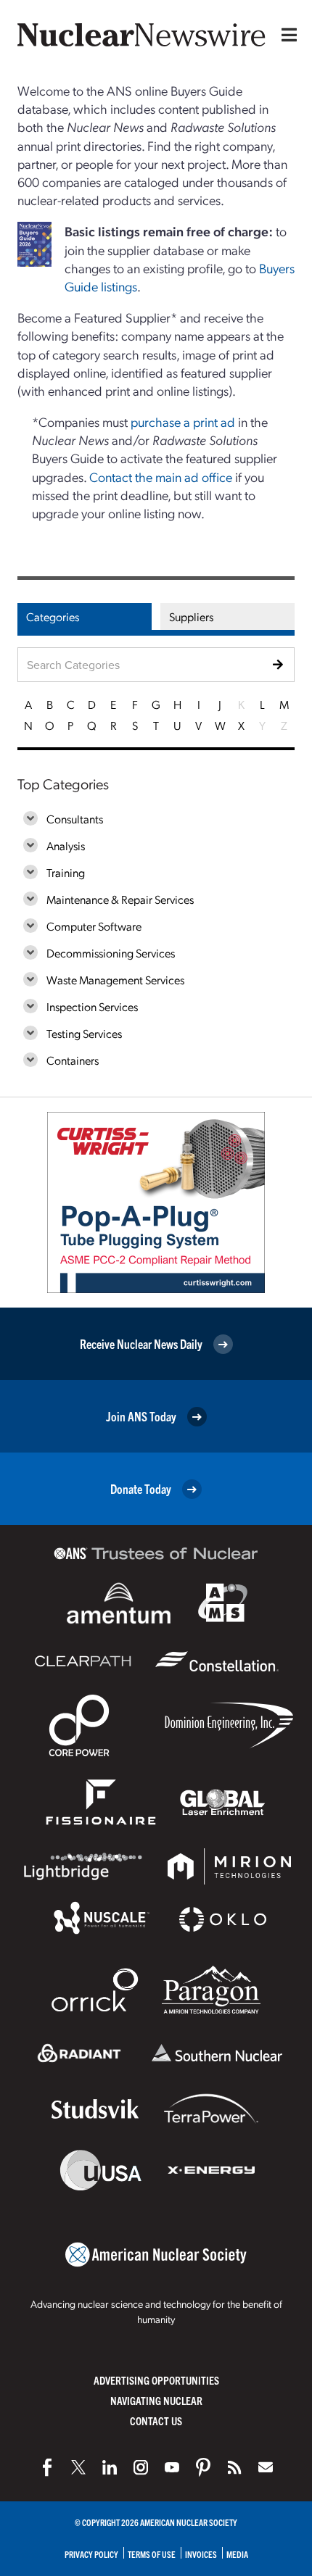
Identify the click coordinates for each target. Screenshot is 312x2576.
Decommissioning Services (111, 953)
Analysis (66, 845)
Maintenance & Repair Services (120, 899)
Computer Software (94, 926)
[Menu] (286, 35)
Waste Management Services (115, 980)
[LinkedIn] (110, 2467)
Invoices (201, 2554)
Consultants (75, 819)
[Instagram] (141, 2467)
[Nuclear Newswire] (234, 2467)
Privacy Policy (91, 2554)
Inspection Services (92, 1006)
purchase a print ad (183, 421)
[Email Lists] (266, 2467)
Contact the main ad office (161, 477)
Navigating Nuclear (156, 2400)
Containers (73, 1060)
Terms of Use (152, 2554)
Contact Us (156, 2421)
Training (66, 872)
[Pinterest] (203, 2467)
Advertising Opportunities (156, 2380)
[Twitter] (78, 2467)
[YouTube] (172, 2467)
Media (237, 2554)
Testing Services (84, 1033)
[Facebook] (47, 2467)
